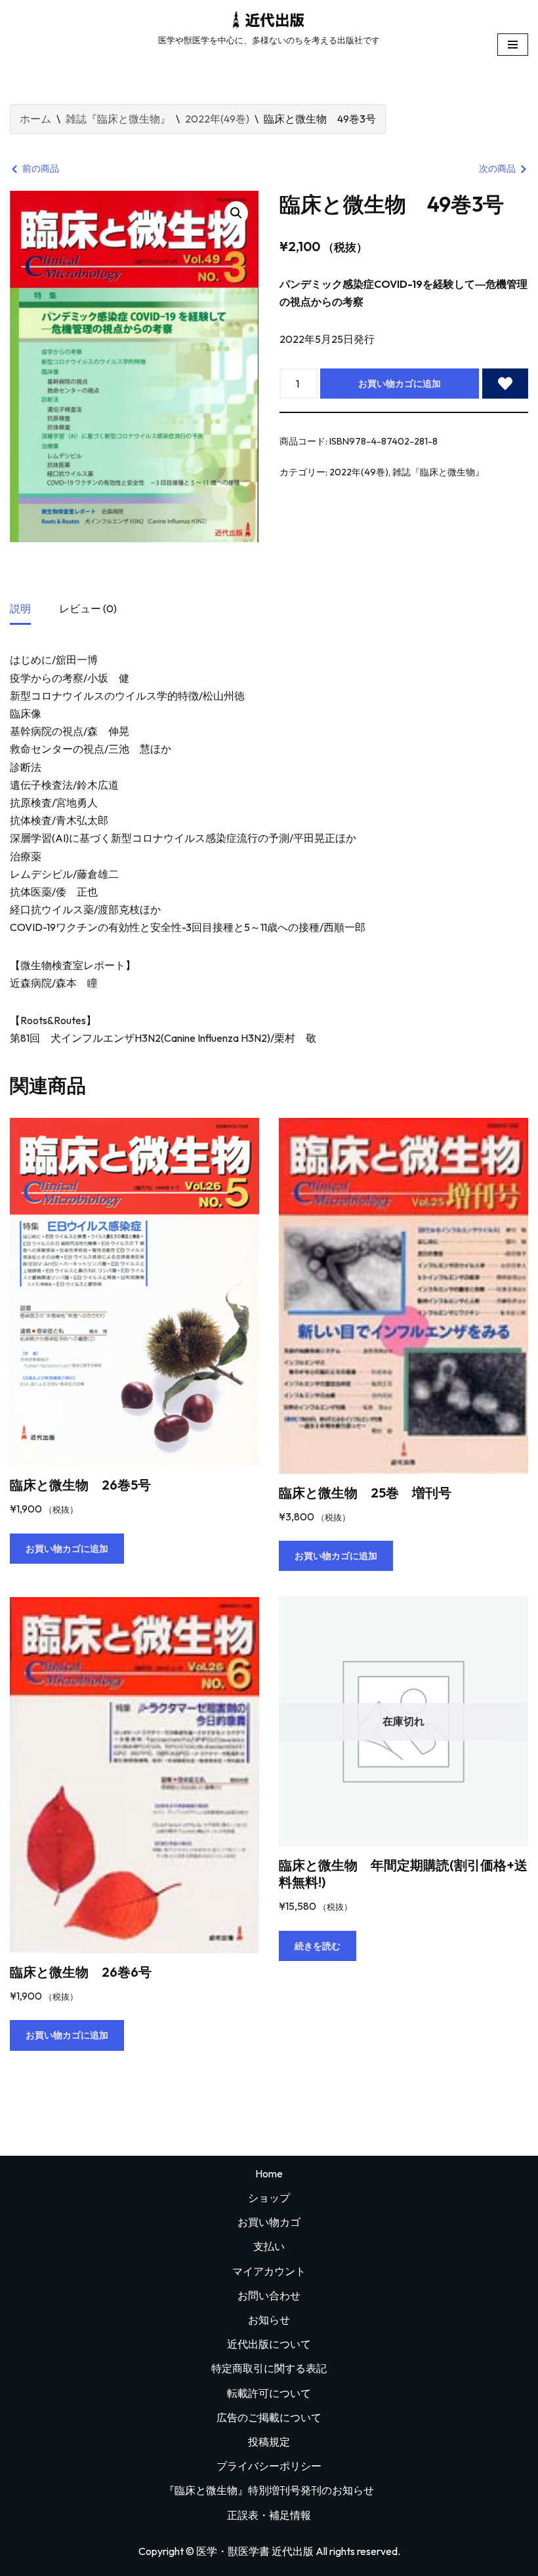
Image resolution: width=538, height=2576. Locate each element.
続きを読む (318, 1946)
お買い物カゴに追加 (400, 384)
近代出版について (269, 2344)
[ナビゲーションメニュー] (513, 45)
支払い (269, 2246)
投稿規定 (269, 2442)
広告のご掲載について (269, 2417)
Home (269, 2173)
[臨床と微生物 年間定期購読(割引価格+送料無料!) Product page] (403, 1722)
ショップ (269, 2198)
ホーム (35, 119)
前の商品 (41, 168)
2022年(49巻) (217, 119)
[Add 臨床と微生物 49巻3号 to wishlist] (505, 384)
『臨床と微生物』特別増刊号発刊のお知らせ (269, 2490)
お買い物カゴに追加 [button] (67, 1549)
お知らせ (269, 2320)
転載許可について (269, 2393)
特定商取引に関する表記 (269, 2368)
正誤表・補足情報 (269, 2515)
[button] (236, 213)
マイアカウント (269, 2271)
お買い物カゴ (269, 2222)
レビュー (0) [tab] (88, 608)
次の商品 (497, 168)
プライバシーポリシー (269, 2466)
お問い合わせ (269, 2295)
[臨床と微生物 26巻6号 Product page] (134, 1775)
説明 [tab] (20, 608)
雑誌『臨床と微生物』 (118, 119)
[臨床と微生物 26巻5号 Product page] (134, 1292)
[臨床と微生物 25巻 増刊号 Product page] (403, 1296)
